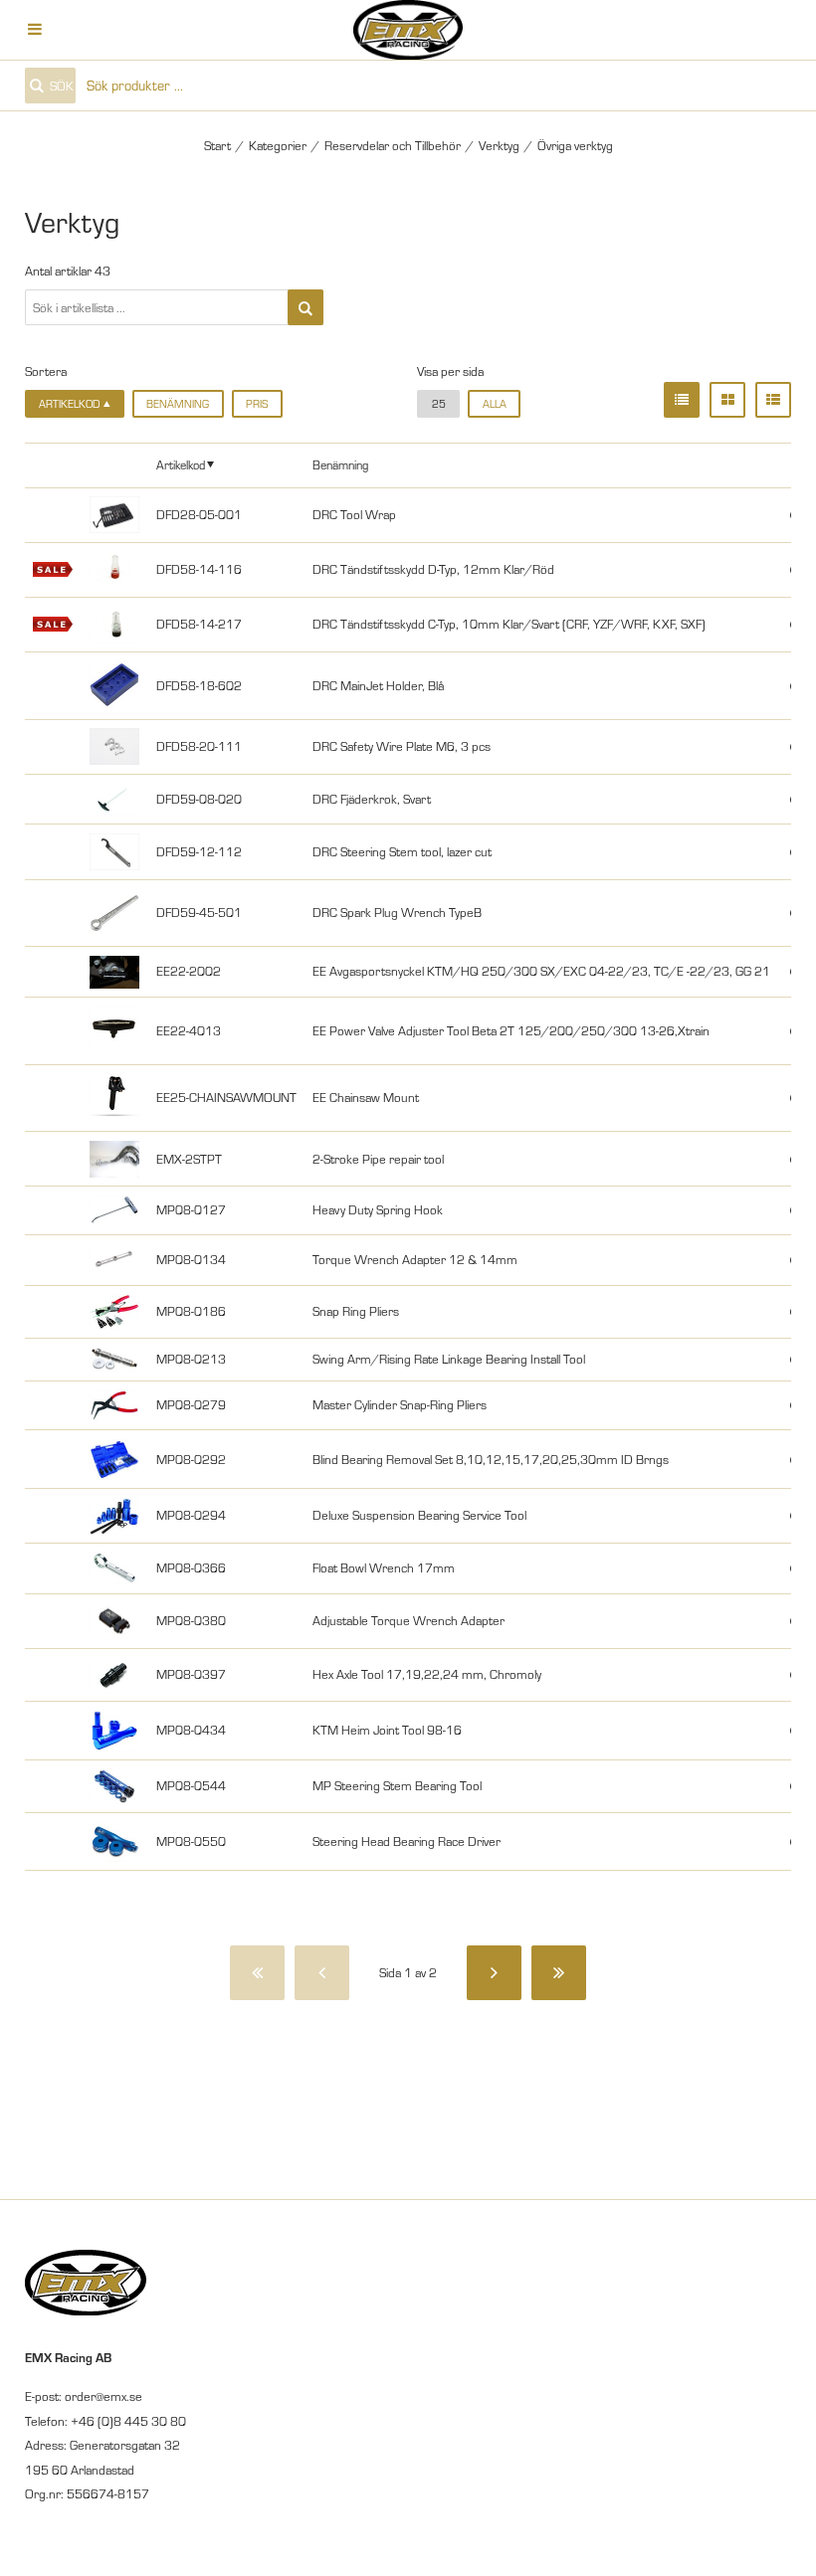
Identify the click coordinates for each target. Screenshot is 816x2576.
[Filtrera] (306, 307)
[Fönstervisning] (727, 400)
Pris (257, 404)
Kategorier (278, 145)
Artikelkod (181, 464)
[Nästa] (494, 1973)
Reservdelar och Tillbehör (393, 145)
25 (439, 404)
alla (495, 404)
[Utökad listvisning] (773, 400)
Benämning (178, 404)
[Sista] (559, 1973)
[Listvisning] (682, 400)
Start (217, 145)
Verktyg (499, 145)
